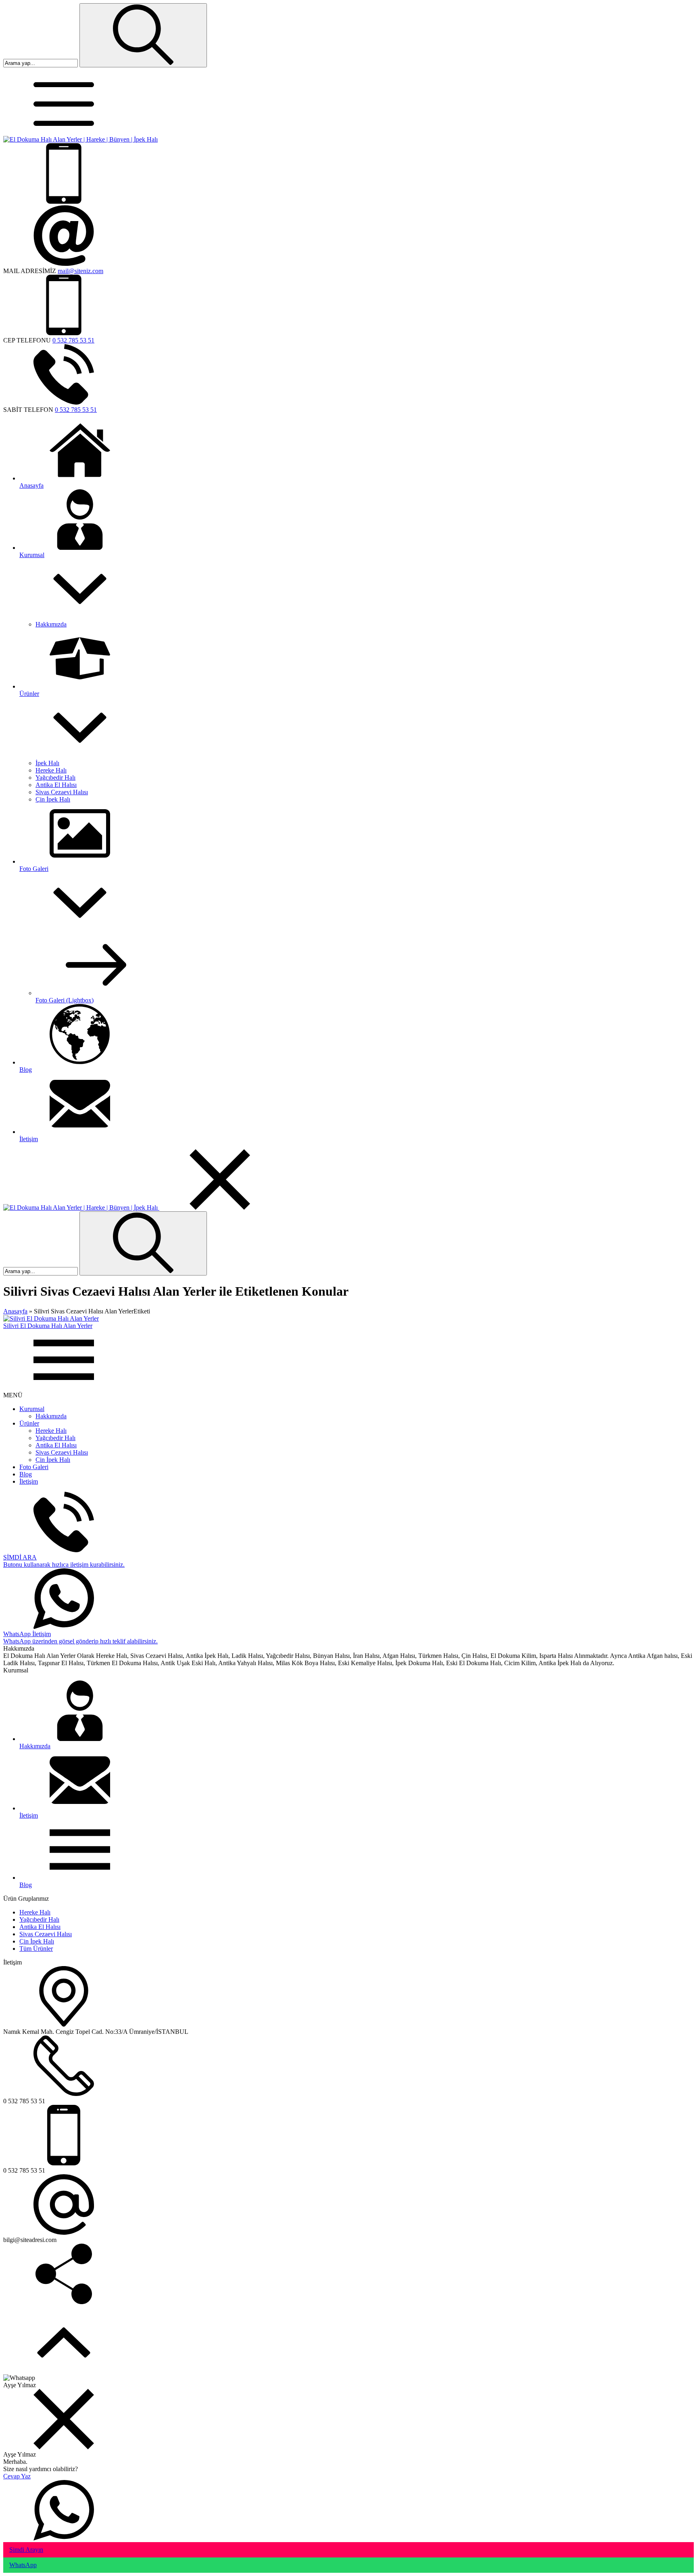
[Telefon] (64, 201)
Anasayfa (15, 1311)
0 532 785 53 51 (73, 340)
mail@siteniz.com (80, 271)
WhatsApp (23, 2565)
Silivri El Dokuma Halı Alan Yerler (48, 1326)
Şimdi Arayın (26, 2550)
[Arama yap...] (143, 35)
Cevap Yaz (17, 2476)
